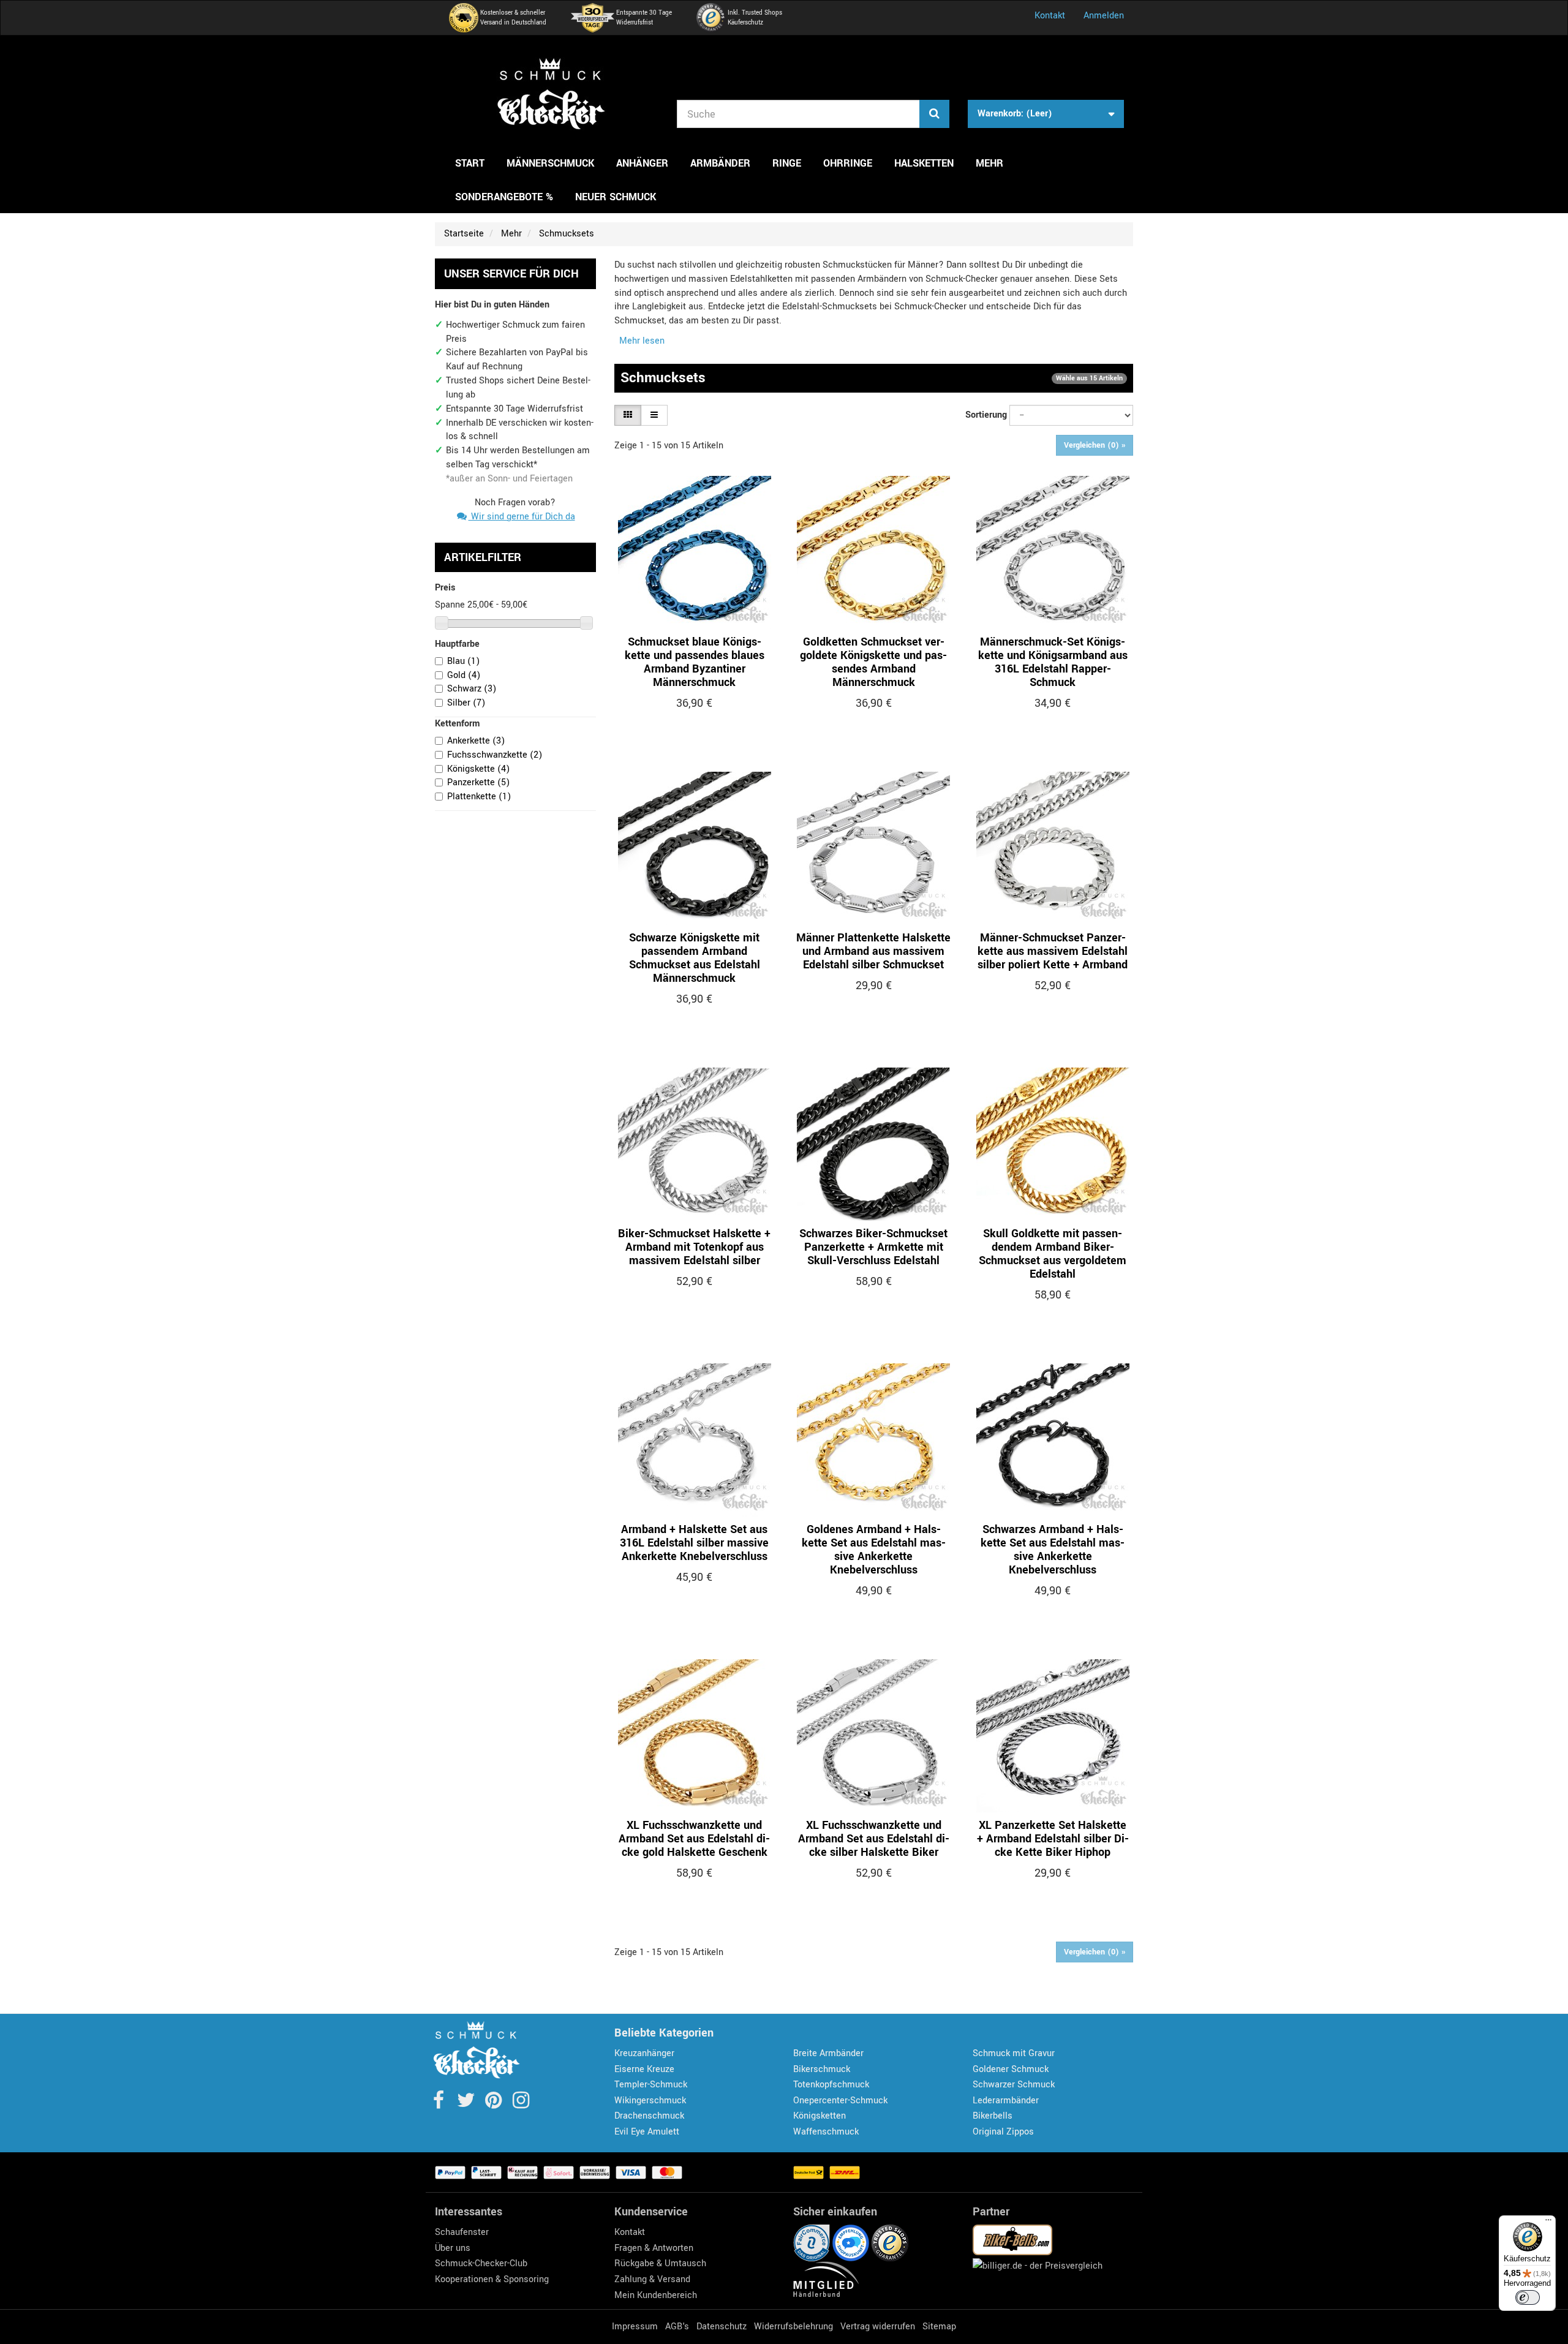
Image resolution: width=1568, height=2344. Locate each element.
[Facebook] (439, 2104)
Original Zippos (1003, 2132)
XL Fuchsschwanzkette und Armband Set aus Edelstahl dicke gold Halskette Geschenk (694, 1839)
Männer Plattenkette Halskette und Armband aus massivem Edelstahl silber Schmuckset (873, 951)
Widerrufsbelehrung (793, 2327)
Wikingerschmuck (650, 2101)
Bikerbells (993, 2116)
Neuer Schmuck (616, 197)
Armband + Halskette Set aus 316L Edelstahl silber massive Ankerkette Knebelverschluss (694, 1543)
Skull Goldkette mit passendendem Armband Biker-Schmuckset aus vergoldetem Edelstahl (1053, 1254)
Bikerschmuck (822, 2069)
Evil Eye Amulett (647, 2132)
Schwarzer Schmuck (1014, 2085)
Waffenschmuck (826, 2132)
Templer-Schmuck (651, 2085)
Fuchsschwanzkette (495, 755)
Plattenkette (479, 797)
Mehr (989, 163)
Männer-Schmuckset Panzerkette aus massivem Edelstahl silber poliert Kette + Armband (1053, 951)
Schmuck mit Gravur (1014, 2053)
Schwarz (472, 689)
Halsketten (924, 163)
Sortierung (986, 415)
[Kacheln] (628, 415)
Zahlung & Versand (652, 2279)
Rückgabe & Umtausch (660, 2263)
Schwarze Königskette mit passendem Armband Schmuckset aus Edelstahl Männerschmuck (695, 958)
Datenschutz (722, 2327)
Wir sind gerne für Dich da (522, 517)
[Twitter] (467, 2104)
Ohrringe (848, 163)
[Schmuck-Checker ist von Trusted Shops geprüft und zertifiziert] (890, 2243)
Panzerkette (478, 782)
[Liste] (654, 415)
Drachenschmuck (649, 2116)
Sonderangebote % (504, 197)
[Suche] (934, 114)
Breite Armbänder (828, 2053)
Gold (464, 675)
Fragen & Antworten (654, 2248)
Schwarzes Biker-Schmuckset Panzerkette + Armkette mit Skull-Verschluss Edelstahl (873, 1247)
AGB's (677, 2327)
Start (470, 163)
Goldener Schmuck (1011, 2069)
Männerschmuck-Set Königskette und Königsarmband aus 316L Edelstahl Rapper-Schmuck (1053, 662)
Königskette (478, 769)
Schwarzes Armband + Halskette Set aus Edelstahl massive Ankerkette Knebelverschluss (1053, 1550)
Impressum (635, 2327)
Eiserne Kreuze (644, 2069)
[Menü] (1548, 2223)
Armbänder (720, 163)
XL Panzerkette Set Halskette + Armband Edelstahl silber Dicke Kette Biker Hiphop (1053, 1839)
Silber (466, 703)
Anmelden (1104, 16)
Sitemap (939, 2327)
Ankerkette (476, 741)
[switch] (1528, 2297)
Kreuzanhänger (644, 2053)
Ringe (787, 163)
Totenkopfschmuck (831, 2085)
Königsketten (820, 2116)
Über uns (453, 2248)
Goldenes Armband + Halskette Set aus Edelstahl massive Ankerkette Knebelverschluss (874, 1550)
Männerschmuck (550, 163)
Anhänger (642, 163)
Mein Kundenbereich (656, 2295)
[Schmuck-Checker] (551, 94)
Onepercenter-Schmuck (840, 2101)
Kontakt (1050, 16)
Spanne (450, 605)
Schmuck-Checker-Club (481, 2263)
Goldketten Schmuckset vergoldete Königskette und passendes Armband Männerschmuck (873, 662)
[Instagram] (521, 2104)
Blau (463, 661)
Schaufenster (462, 2232)
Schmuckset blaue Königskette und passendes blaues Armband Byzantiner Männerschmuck (695, 662)
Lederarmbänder (1006, 2101)
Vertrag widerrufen (878, 2327)
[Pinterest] (495, 2104)
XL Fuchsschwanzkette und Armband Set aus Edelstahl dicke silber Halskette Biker (874, 1839)
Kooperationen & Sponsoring (492, 2279)
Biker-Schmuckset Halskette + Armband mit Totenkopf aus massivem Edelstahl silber (694, 1247)
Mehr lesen (642, 341)
